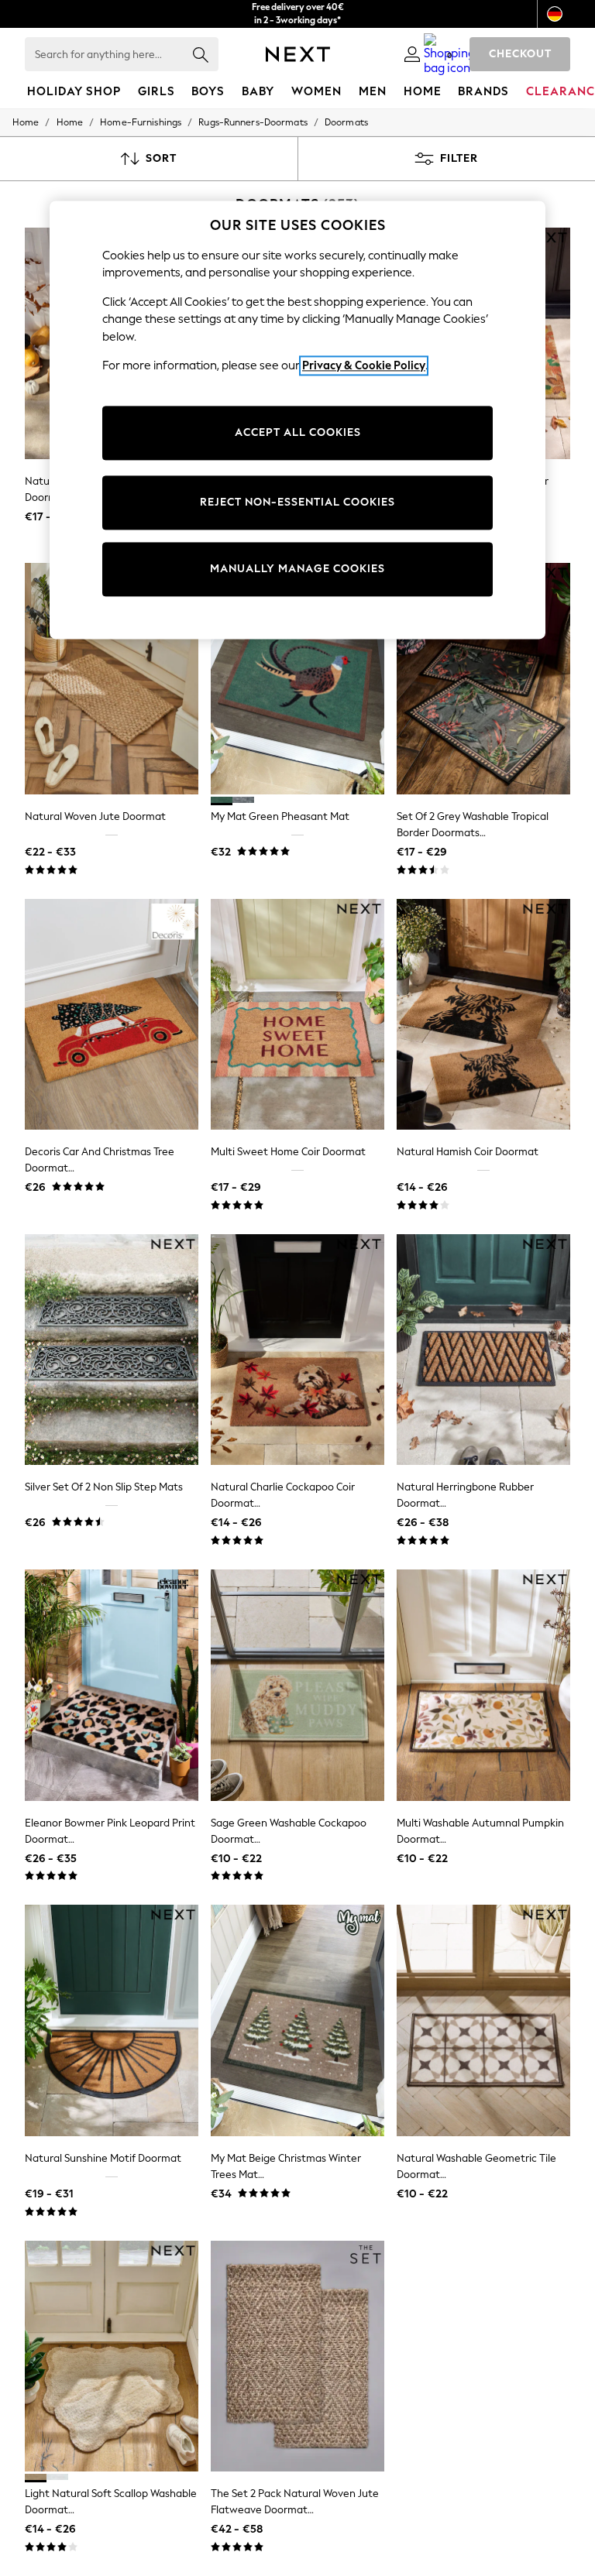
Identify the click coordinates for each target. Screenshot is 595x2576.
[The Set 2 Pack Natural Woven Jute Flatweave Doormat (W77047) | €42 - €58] (297, 2356)
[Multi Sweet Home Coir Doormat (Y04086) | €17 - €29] (297, 1015)
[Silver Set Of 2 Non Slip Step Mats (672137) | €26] (112, 1350)
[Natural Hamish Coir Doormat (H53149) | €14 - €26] (483, 1015)
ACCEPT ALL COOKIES (298, 432)
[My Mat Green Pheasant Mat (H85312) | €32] (297, 679)
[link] (412, 54)
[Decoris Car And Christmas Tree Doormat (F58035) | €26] (112, 1015)
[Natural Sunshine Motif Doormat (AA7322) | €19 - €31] (112, 2020)
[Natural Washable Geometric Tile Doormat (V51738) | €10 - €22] (483, 2020)
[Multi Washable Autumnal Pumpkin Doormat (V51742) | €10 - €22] (483, 1685)
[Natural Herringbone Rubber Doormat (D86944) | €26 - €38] (483, 1350)
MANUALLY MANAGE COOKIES (297, 569)
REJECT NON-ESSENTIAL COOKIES (297, 502)
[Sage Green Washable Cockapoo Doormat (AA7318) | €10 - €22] (297, 1685)
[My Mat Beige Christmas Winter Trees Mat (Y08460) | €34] (297, 2020)
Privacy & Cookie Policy (364, 366)
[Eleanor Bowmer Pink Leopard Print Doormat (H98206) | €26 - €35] (112, 1685)
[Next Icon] (298, 54)
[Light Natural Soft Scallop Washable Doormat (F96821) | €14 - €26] (112, 2356)
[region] (297, 420)
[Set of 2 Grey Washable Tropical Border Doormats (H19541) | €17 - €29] (483, 679)
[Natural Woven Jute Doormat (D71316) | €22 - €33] (112, 679)
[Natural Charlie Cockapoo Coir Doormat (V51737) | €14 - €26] (297, 1350)
